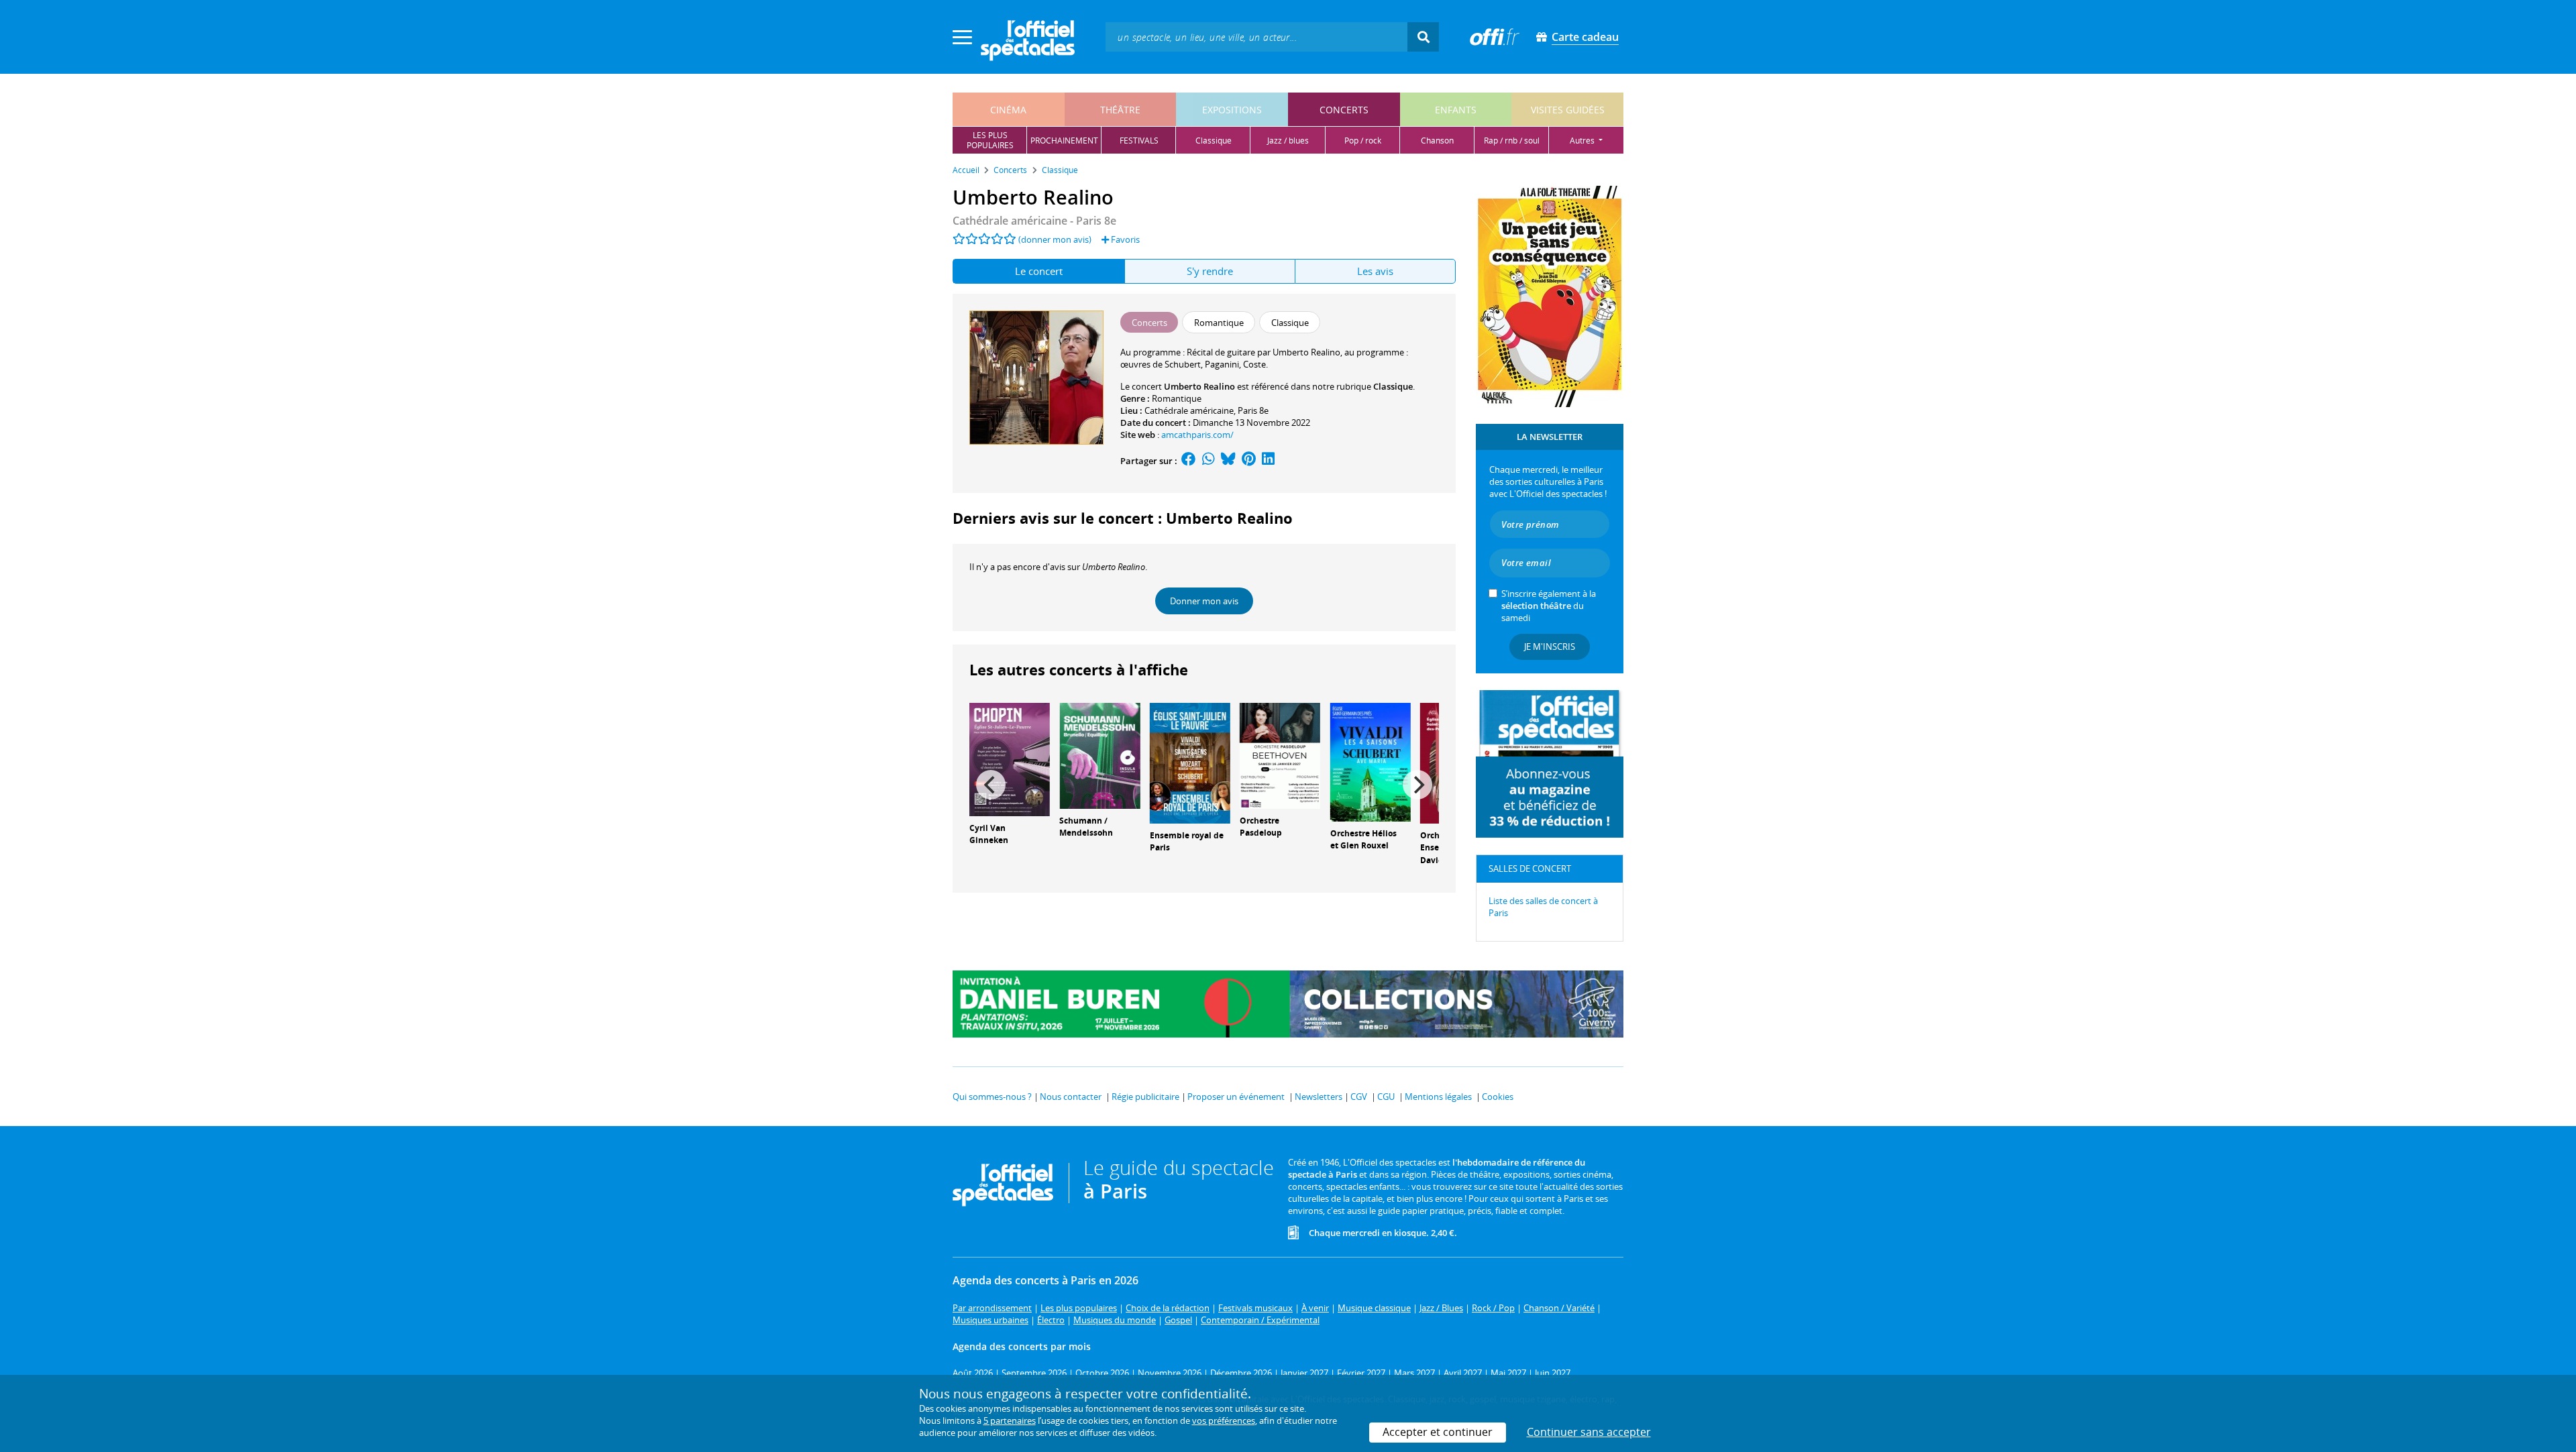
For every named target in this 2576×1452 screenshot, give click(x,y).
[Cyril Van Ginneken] (1010, 759)
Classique (1393, 386)
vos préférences (1224, 1420)
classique (1214, 141)
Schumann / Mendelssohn (1086, 827)
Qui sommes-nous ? (992, 1097)
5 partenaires (1010, 1420)
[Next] (1417, 785)
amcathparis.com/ (1197, 435)
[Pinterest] (1249, 461)
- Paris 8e (1034, 221)
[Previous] (991, 785)
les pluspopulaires (990, 140)
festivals (1139, 141)
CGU (1386, 1097)
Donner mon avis (1204, 601)
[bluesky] (1228, 461)
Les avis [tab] (1375, 271)
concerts (1344, 110)
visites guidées (1568, 110)
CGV (1359, 1097)
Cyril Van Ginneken (989, 834)
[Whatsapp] (1209, 461)
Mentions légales (1438, 1097)
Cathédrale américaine (1189, 410)
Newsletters (1319, 1097)
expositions (1232, 110)
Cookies (1498, 1097)
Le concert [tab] (1039, 271)
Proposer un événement (1236, 1097)
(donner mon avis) (1055, 239)
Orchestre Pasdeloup (1261, 827)
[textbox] (1256, 37)
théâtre (1120, 110)
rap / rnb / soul (1512, 141)
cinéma (1008, 110)
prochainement (1064, 141)
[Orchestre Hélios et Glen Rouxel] (1371, 761)
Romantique (1177, 398)
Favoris (1124, 239)
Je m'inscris (1550, 647)
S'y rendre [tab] (1210, 271)
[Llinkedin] (1268, 461)
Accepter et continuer (1438, 1432)
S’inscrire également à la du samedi (1549, 606)
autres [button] (1583, 141)
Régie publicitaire (1145, 1097)
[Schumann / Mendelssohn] (1099, 755)
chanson (1437, 141)
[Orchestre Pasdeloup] (1280, 755)
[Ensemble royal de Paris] (1190, 762)
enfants (1456, 110)
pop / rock (1363, 141)
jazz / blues (1288, 141)
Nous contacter (1071, 1097)
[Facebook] (1189, 461)
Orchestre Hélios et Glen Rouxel (1363, 840)
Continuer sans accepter (1589, 1432)
